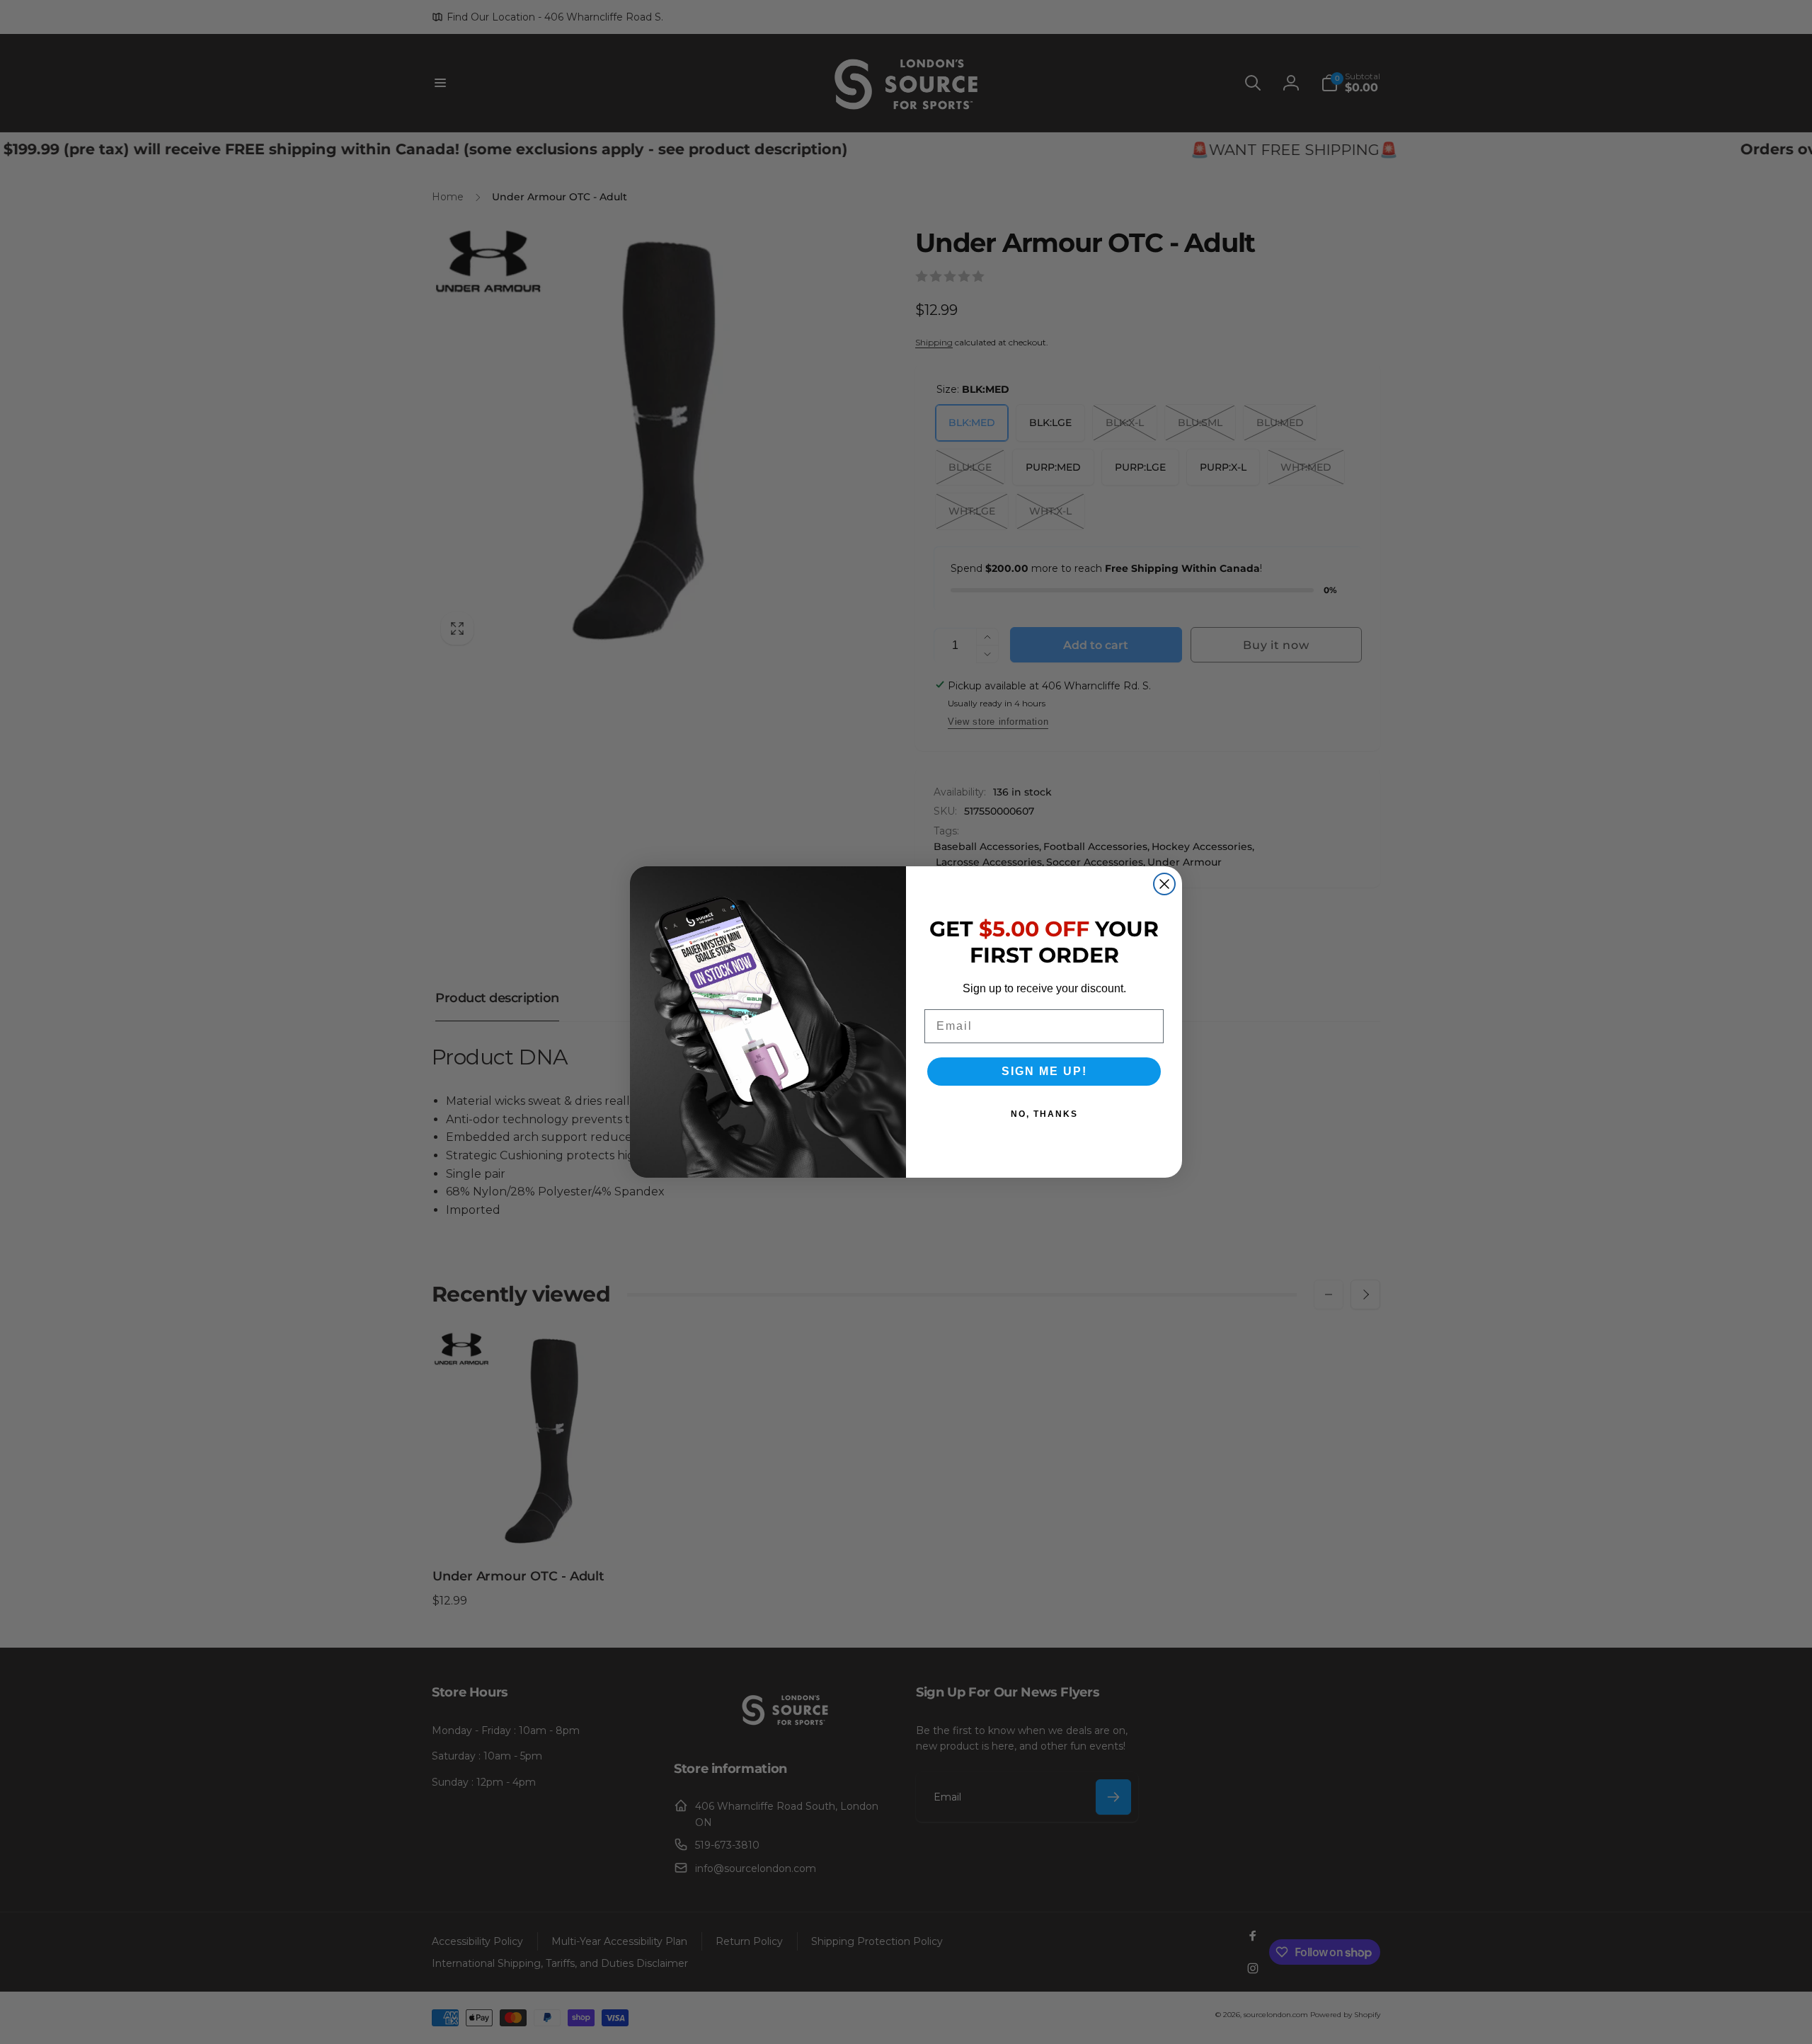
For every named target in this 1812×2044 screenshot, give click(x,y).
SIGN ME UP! (1044, 1071)
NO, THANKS (1044, 1114)
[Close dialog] (1164, 884)
